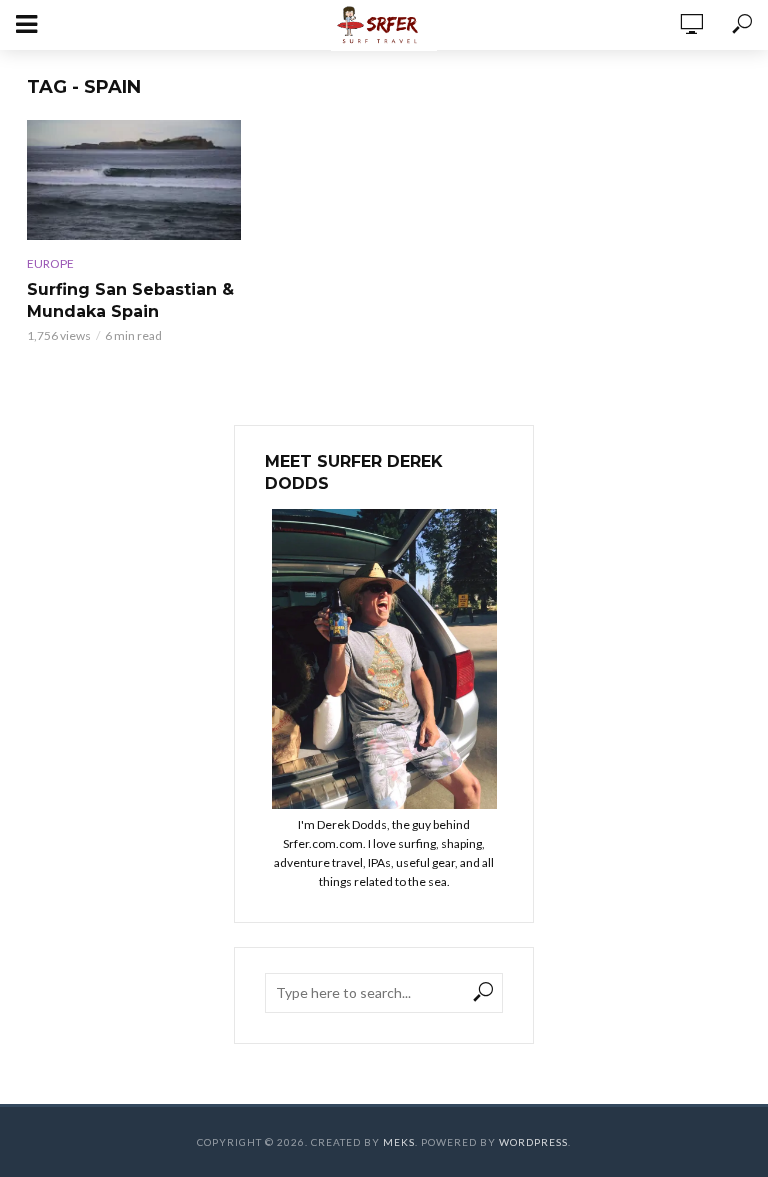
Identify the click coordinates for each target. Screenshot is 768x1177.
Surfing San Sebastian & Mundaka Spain (130, 300)
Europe (50, 263)
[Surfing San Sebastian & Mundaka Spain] (134, 180)
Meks (399, 1142)
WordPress (533, 1142)
